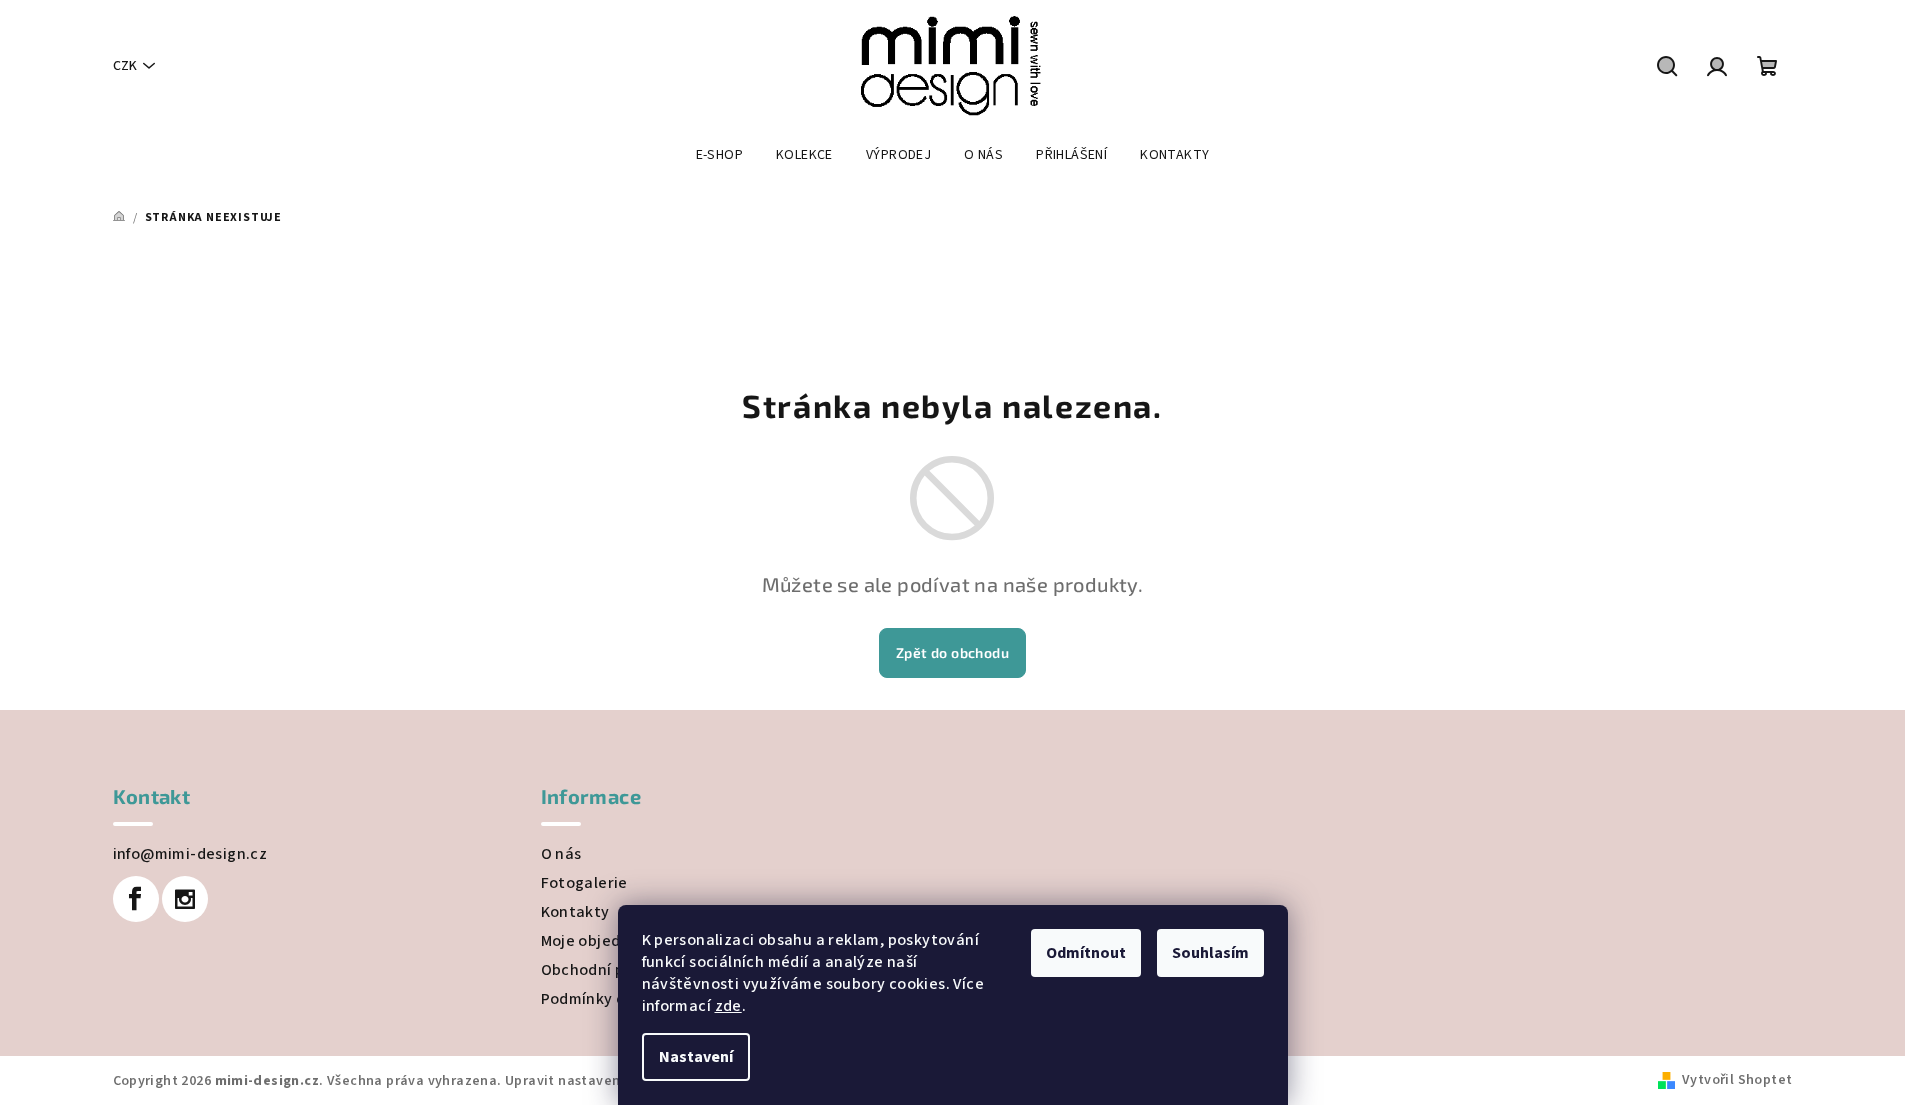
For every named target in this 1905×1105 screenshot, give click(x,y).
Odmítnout (1086, 953)
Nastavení (696, 1057)
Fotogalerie (584, 883)
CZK (125, 66)
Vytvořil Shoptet (1737, 1080)
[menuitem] (719, 155)
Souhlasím (1210, 953)
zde (728, 1006)
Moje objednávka (603, 941)
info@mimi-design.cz (190, 854)
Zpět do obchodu (952, 652)
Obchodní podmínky (614, 970)
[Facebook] (136, 899)
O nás (561, 854)
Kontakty (575, 912)
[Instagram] (185, 899)
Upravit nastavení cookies (592, 1081)
